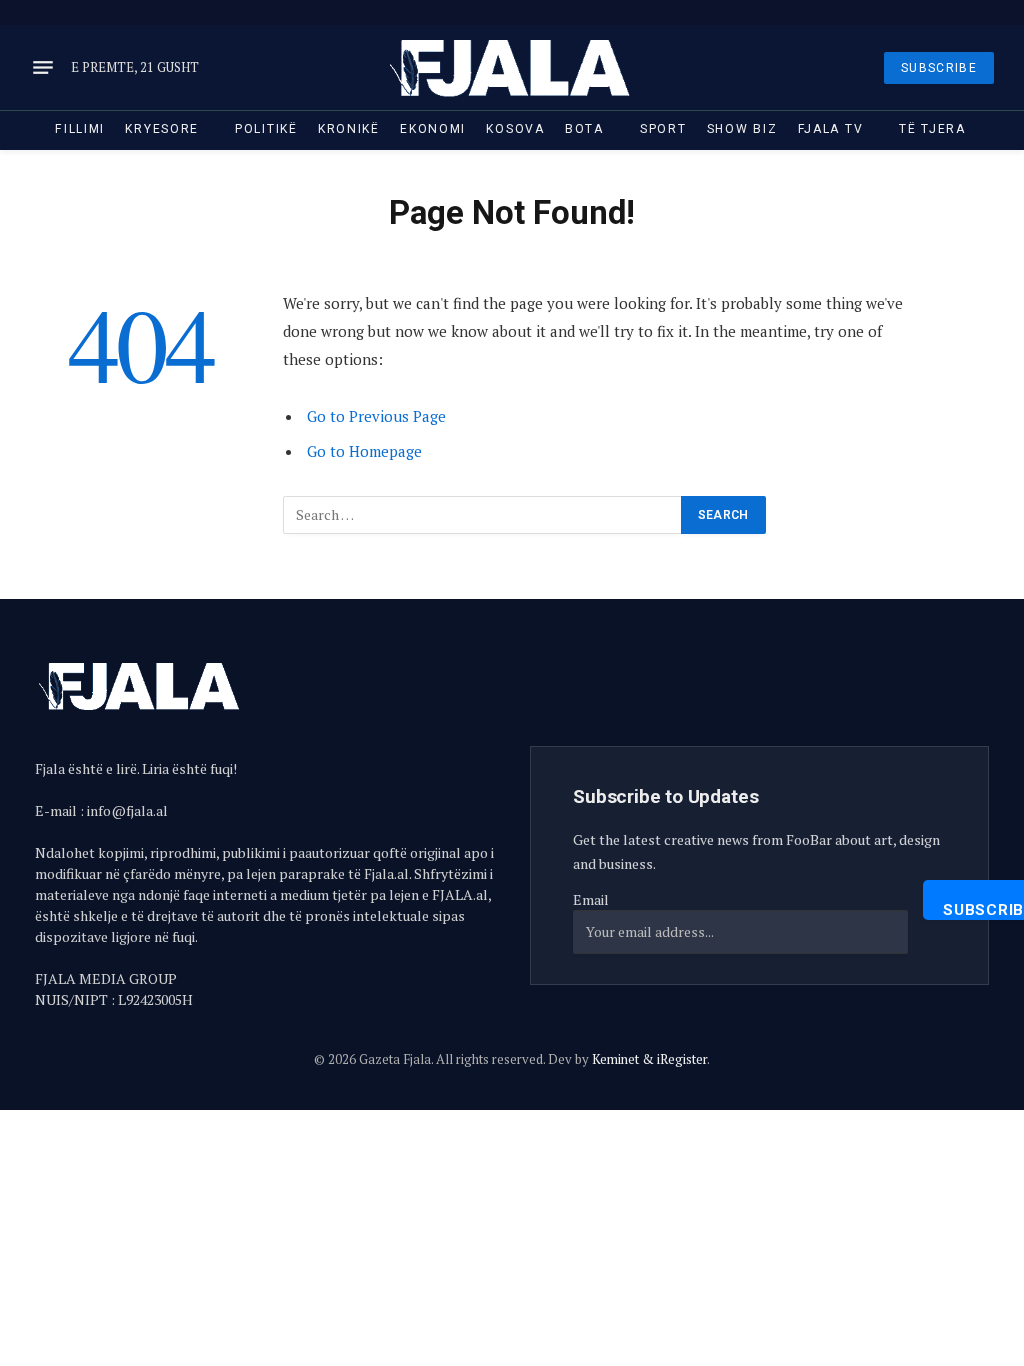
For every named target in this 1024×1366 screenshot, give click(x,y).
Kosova (515, 129)
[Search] (986, 12)
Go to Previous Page (376, 416)
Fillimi (80, 129)
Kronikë (349, 129)
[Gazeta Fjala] (512, 67)
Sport (663, 129)
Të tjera (932, 129)
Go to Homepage (364, 451)
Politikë (266, 129)
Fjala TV (831, 129)
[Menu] (43, 68)
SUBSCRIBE (939, 68)
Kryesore (162, 129)
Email (591, 899)
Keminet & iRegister (649, 1059)
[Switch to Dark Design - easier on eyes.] (959, 12)
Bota (584, 129)
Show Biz (742, 129)
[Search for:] (483, 515)
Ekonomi (433, 129)
